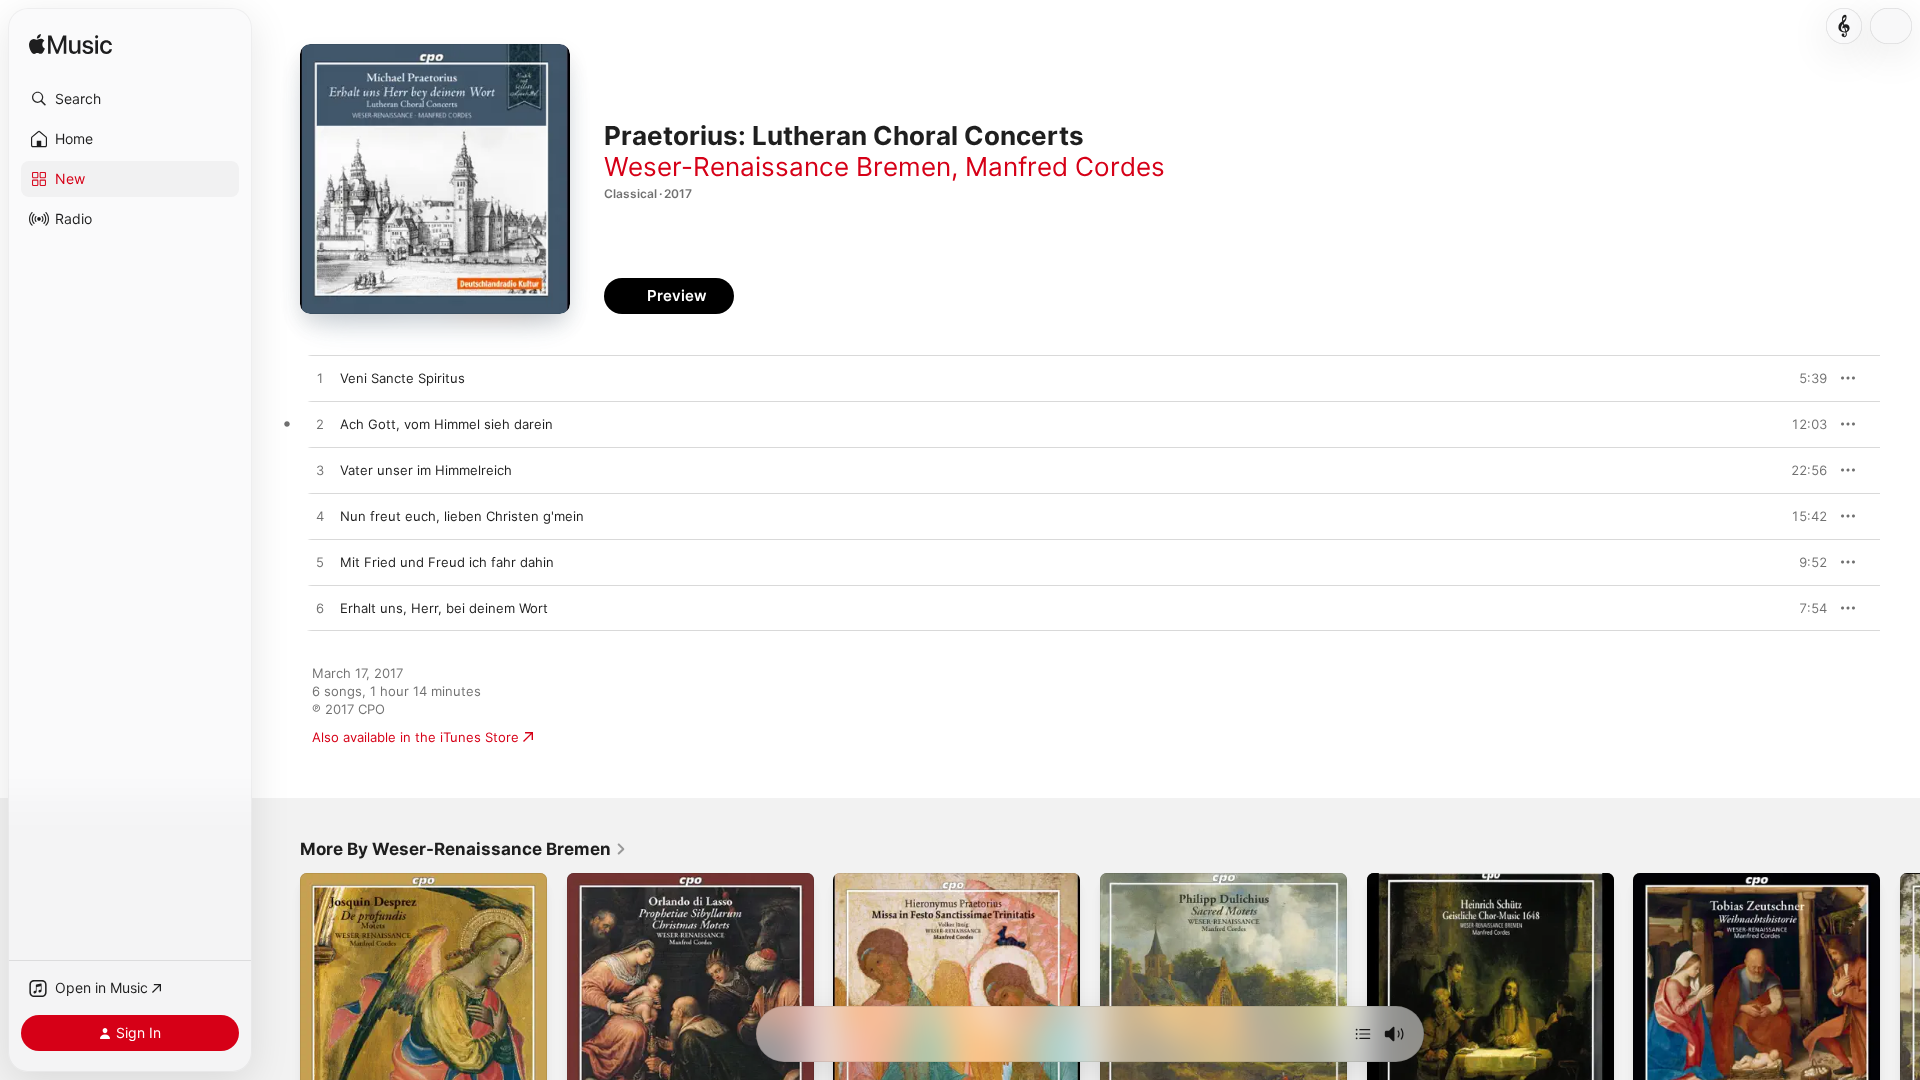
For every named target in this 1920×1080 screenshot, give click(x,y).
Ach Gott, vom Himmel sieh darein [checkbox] (446, 424)
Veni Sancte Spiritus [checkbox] (402, 378)
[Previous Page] (280, 996)
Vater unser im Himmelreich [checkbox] (426, 470)
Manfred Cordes (1065, 166)
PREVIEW (1805, 378)
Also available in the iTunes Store (415, 737)
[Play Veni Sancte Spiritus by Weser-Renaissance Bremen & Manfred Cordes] (320, 379)
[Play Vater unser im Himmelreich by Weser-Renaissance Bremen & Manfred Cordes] (320, 471)
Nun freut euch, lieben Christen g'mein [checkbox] (462, 516)
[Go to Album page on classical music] (1844, 26)
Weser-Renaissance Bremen (777, 166)
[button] (130, 99)
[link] (463, 849)
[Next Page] (1900, 996)
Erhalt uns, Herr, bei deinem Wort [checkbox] (444, 608)
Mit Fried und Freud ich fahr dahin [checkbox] (447, 562)
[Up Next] (1363, 1034)
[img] (70, 45)
